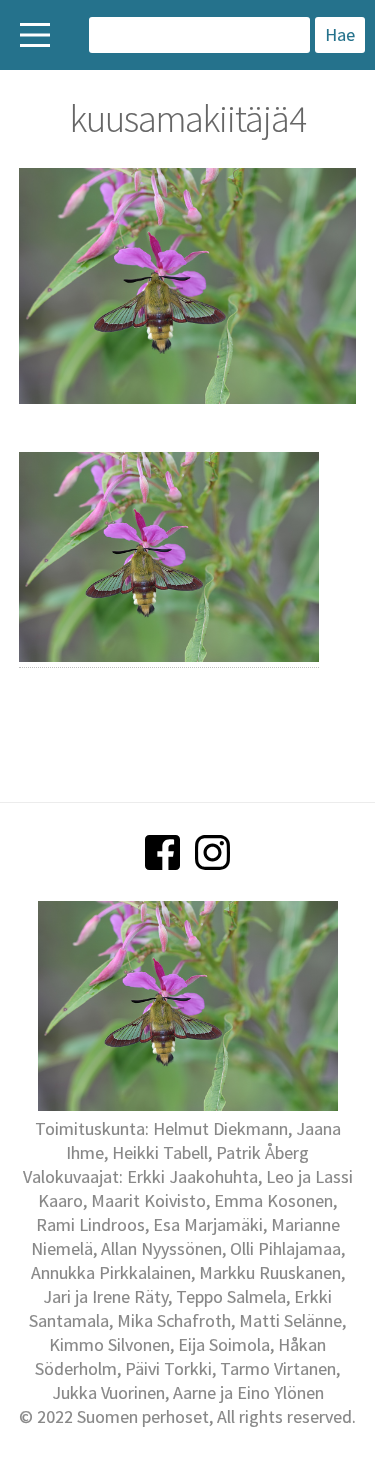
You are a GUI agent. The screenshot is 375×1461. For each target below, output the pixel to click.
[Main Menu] (35, 35)
